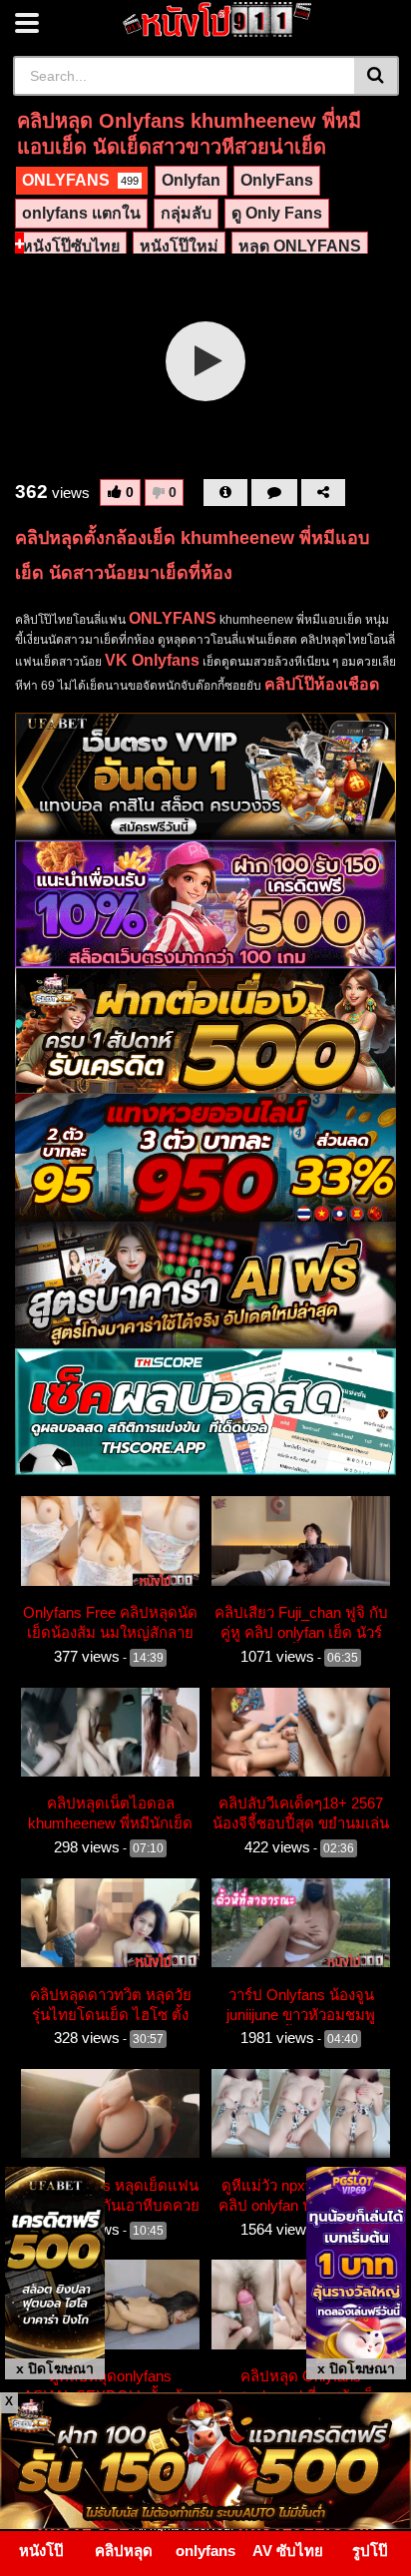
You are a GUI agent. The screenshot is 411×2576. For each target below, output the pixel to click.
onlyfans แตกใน (81, 213)
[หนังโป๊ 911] (218, 19)
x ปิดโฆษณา (55, 2368)
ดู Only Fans (277, 213)
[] (377, 76)
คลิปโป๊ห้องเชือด (322, 684)
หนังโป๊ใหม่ (179, 246)
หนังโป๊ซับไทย (71, 246)
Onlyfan (191, 180)
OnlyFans (277, 180)
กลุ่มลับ (186, 213)
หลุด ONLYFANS (300, 246)
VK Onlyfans (152, 660)
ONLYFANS (80, 180)
